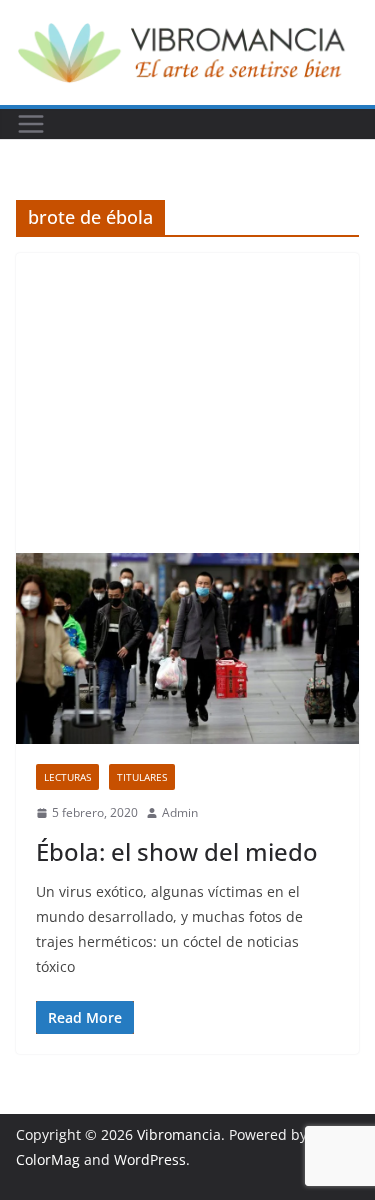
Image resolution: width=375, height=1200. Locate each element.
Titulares (142, 777)
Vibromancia (179, 1134)
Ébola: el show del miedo (177, 851)
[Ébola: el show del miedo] (187, 648)
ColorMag (48, 1159)
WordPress (150, 1159)
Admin (180, 812)
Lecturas (67, 777)
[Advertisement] (187, 403)
